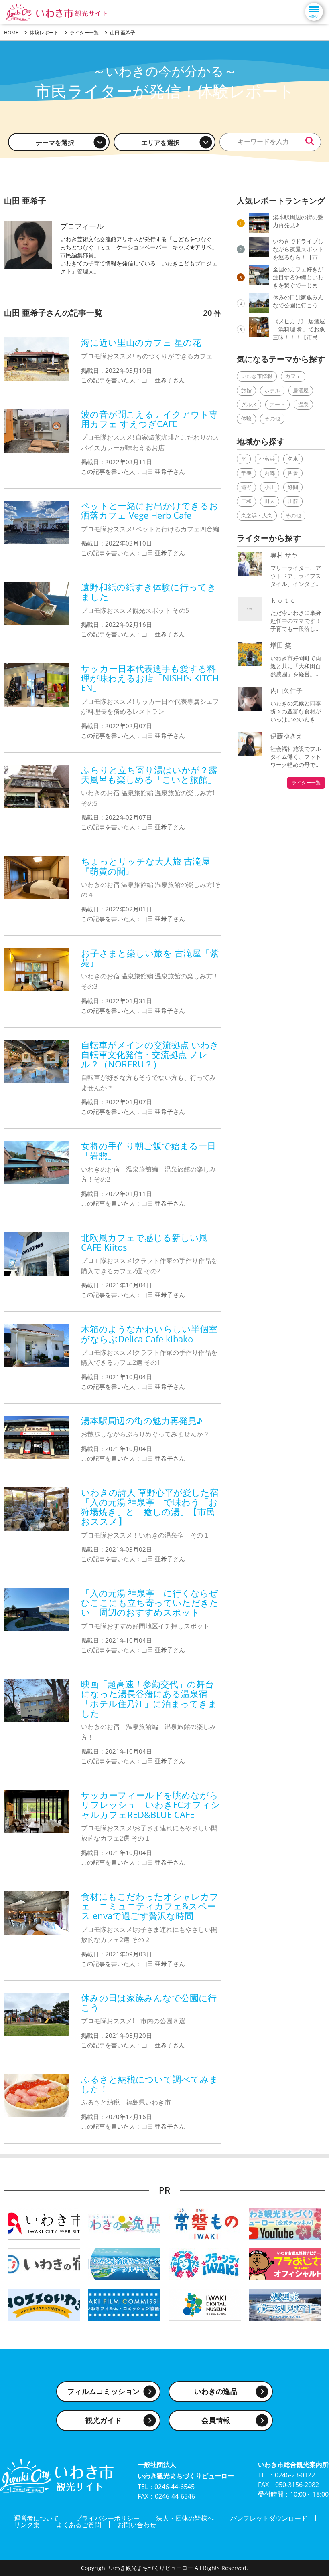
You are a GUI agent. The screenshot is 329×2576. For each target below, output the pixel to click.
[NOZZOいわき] (44, 2304)
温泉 (303, 404)
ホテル (272, 390)
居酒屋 (301, 390)
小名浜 (267, 459)
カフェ (293, 376)
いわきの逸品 (216, 2391)
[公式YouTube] (285, 2223)
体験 (246, 418)
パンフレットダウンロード (269, 2518)
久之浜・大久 (257, 515)
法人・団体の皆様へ (185, 2518)
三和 (246, 501)
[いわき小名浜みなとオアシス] (124, 2263)
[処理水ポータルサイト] (285, 2304)
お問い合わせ (137, 2525)
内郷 (270, 473)
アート (277, 404)
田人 (270, 501)
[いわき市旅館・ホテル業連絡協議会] (44, 2263)
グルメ (249, 404)
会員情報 (216, 2420)
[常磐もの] (205, 2223)
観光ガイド (104, 2420)
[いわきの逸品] (124, 2223)
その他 (272, 418)
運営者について (37, 2518)
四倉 (293, 473)
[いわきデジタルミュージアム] (205, 2304)
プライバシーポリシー (108, 2518)
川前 (293, 501)
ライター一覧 (306, 783)
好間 (293, 487)
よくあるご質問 (79, 2525)
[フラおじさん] (285, 2263)
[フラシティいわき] (205, 2263)
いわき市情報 (257, 376)
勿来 (293, 459)
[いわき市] (44, 2223)
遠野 (246, 487)
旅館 (246, 390)
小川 (270, 487)
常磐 (246, 473)
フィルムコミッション (104, 2391)
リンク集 (27, 2525)
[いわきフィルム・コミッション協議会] (124, 2304)
